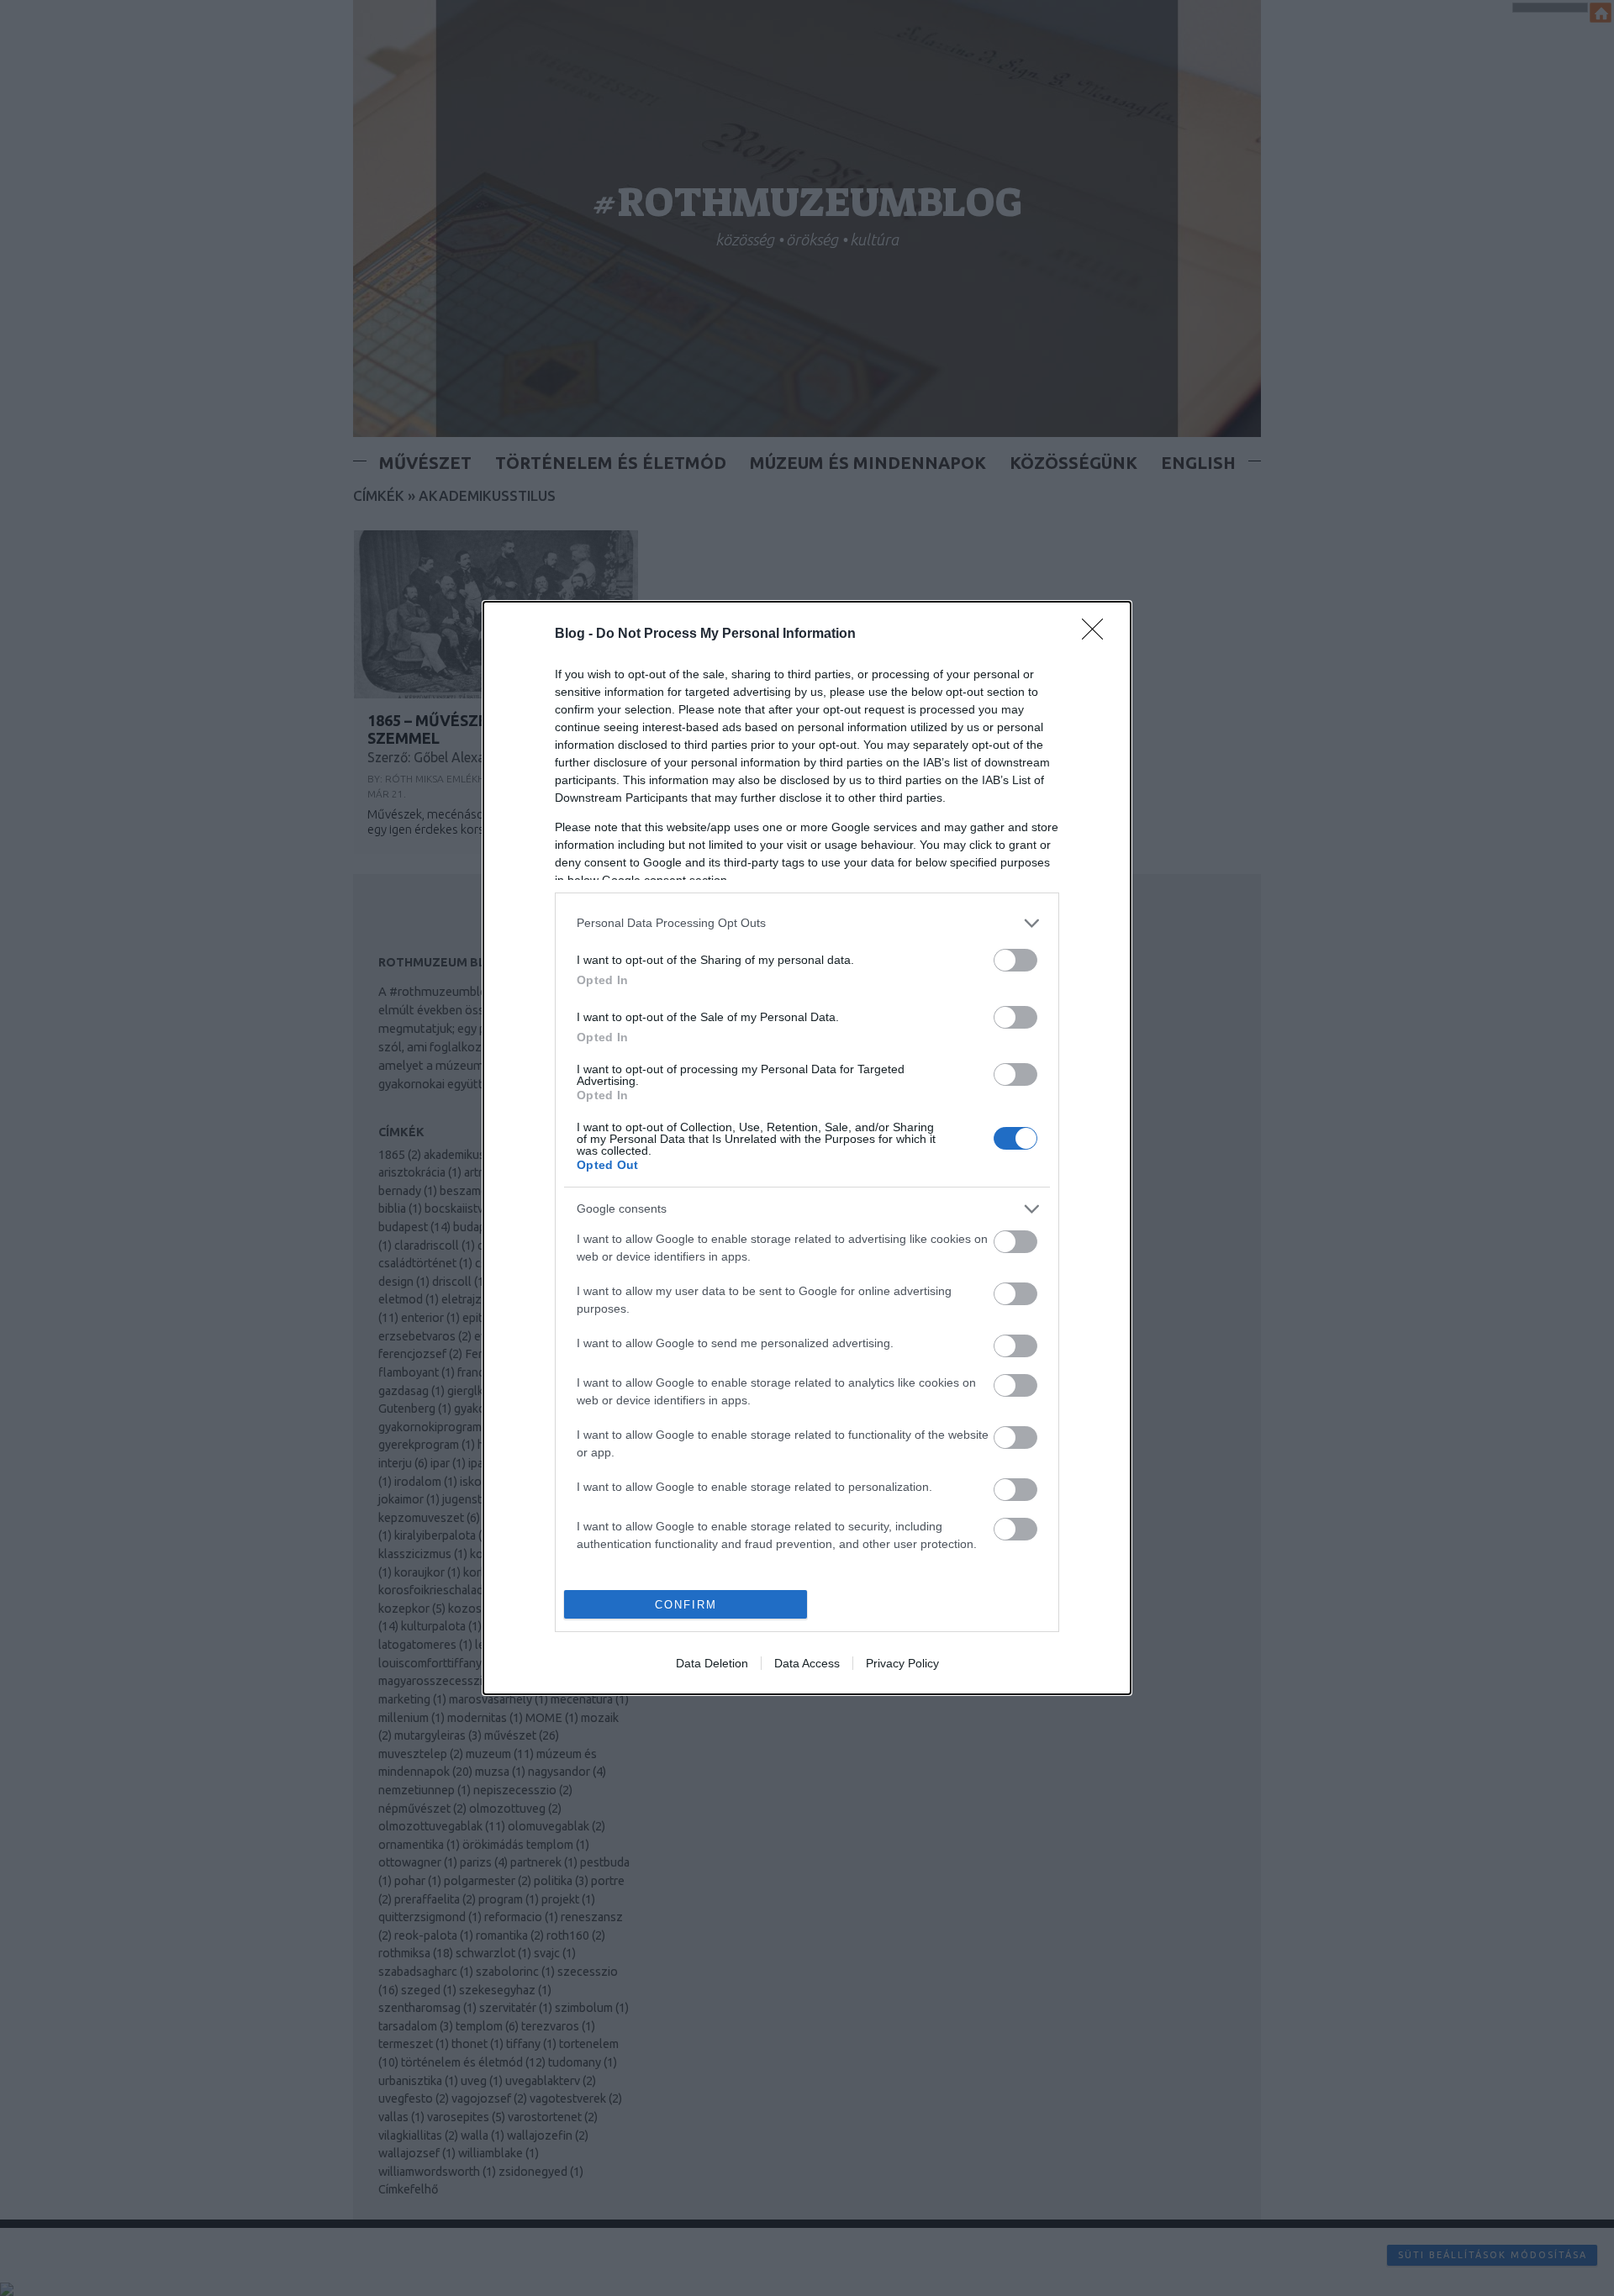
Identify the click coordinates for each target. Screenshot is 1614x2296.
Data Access (807, 1663)
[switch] (1015, 960)
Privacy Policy (902, 1663)
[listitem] (807, 923)
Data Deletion (712, 1663)
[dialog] (807, 1148)
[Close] (1098, 635)
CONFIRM (686, 1605)
